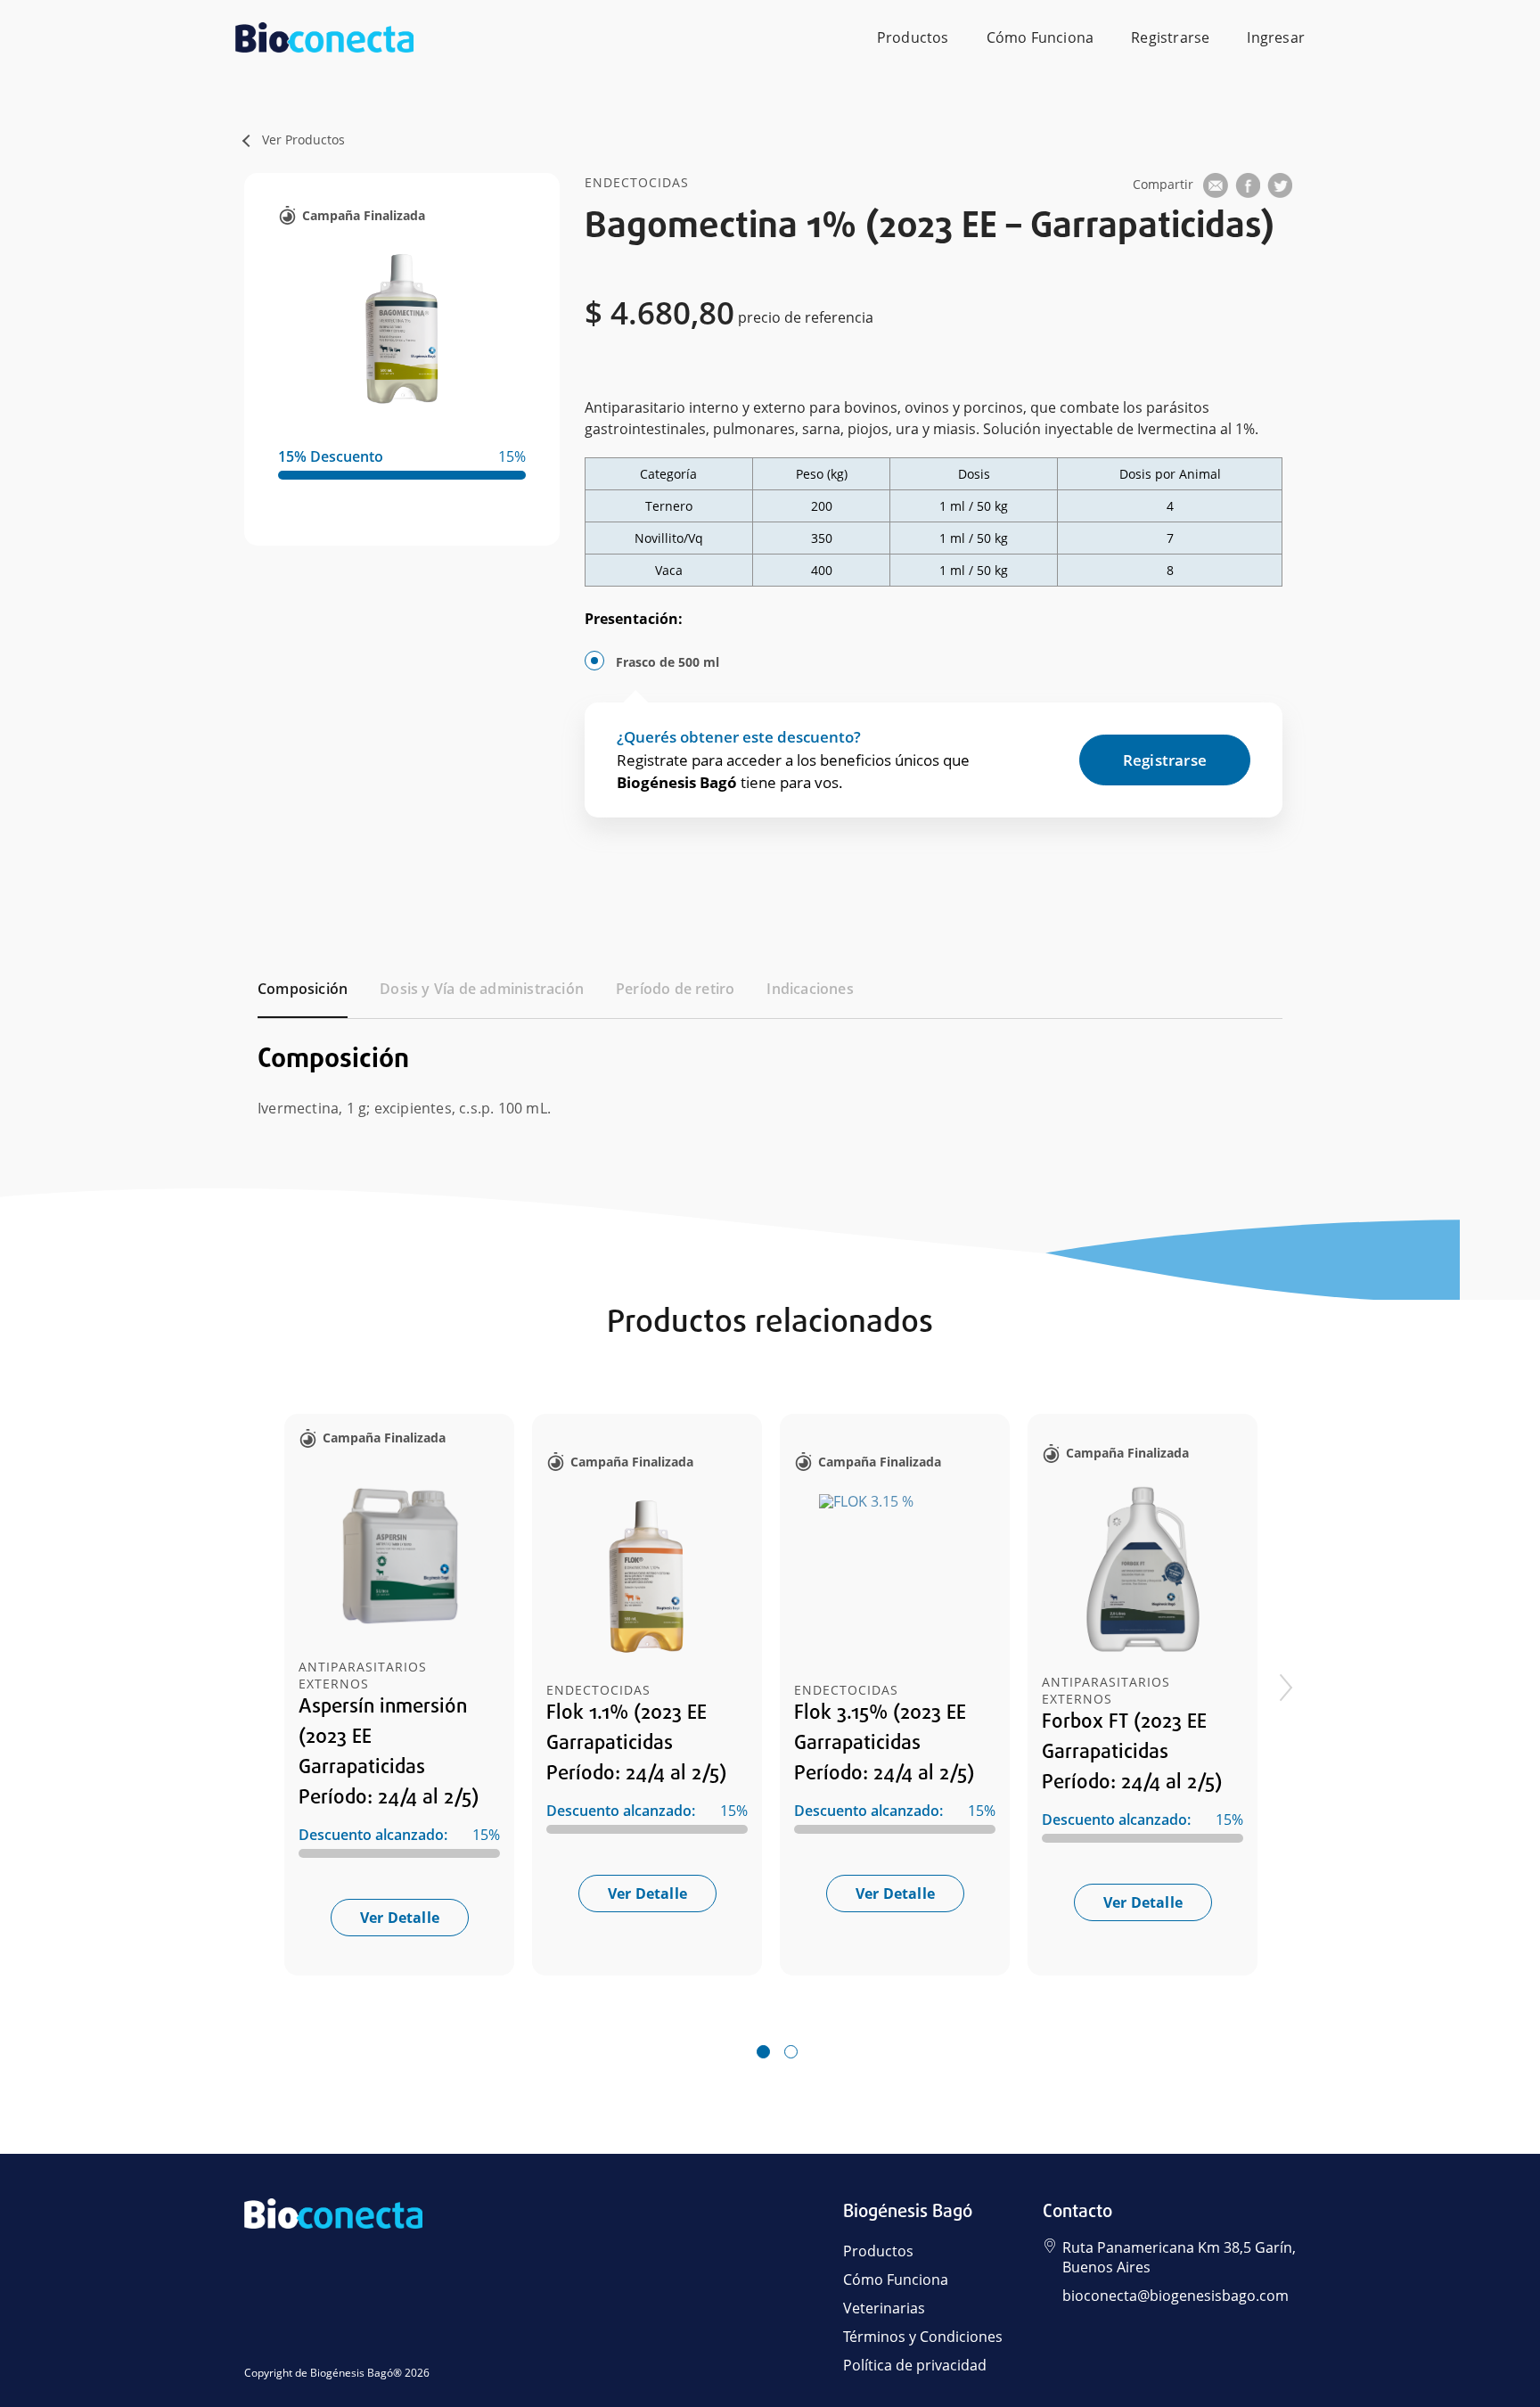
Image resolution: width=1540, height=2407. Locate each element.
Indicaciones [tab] (810, 989)
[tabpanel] (770, 1070)
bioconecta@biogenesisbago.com (1175, 2296)
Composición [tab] (303, 989)
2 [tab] (790, 2053)
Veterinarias (884, 2308)
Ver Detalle (400, 1918)
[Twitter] (1280, 189)
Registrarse (1170, 37)
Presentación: (634, 619)
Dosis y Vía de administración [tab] (482, 989)
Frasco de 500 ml (668, 662)
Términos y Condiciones (923, 2337)
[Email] (1216, 189)
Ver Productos (303, 140)
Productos (913, 37)
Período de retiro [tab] (675, 989)
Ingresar (1276, 37)
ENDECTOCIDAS (598, 1690)
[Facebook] (1248, 189)
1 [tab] (763, 2053)
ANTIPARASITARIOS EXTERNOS (363, 1675)
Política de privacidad (915, 2365)
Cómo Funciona (1040, 37)
